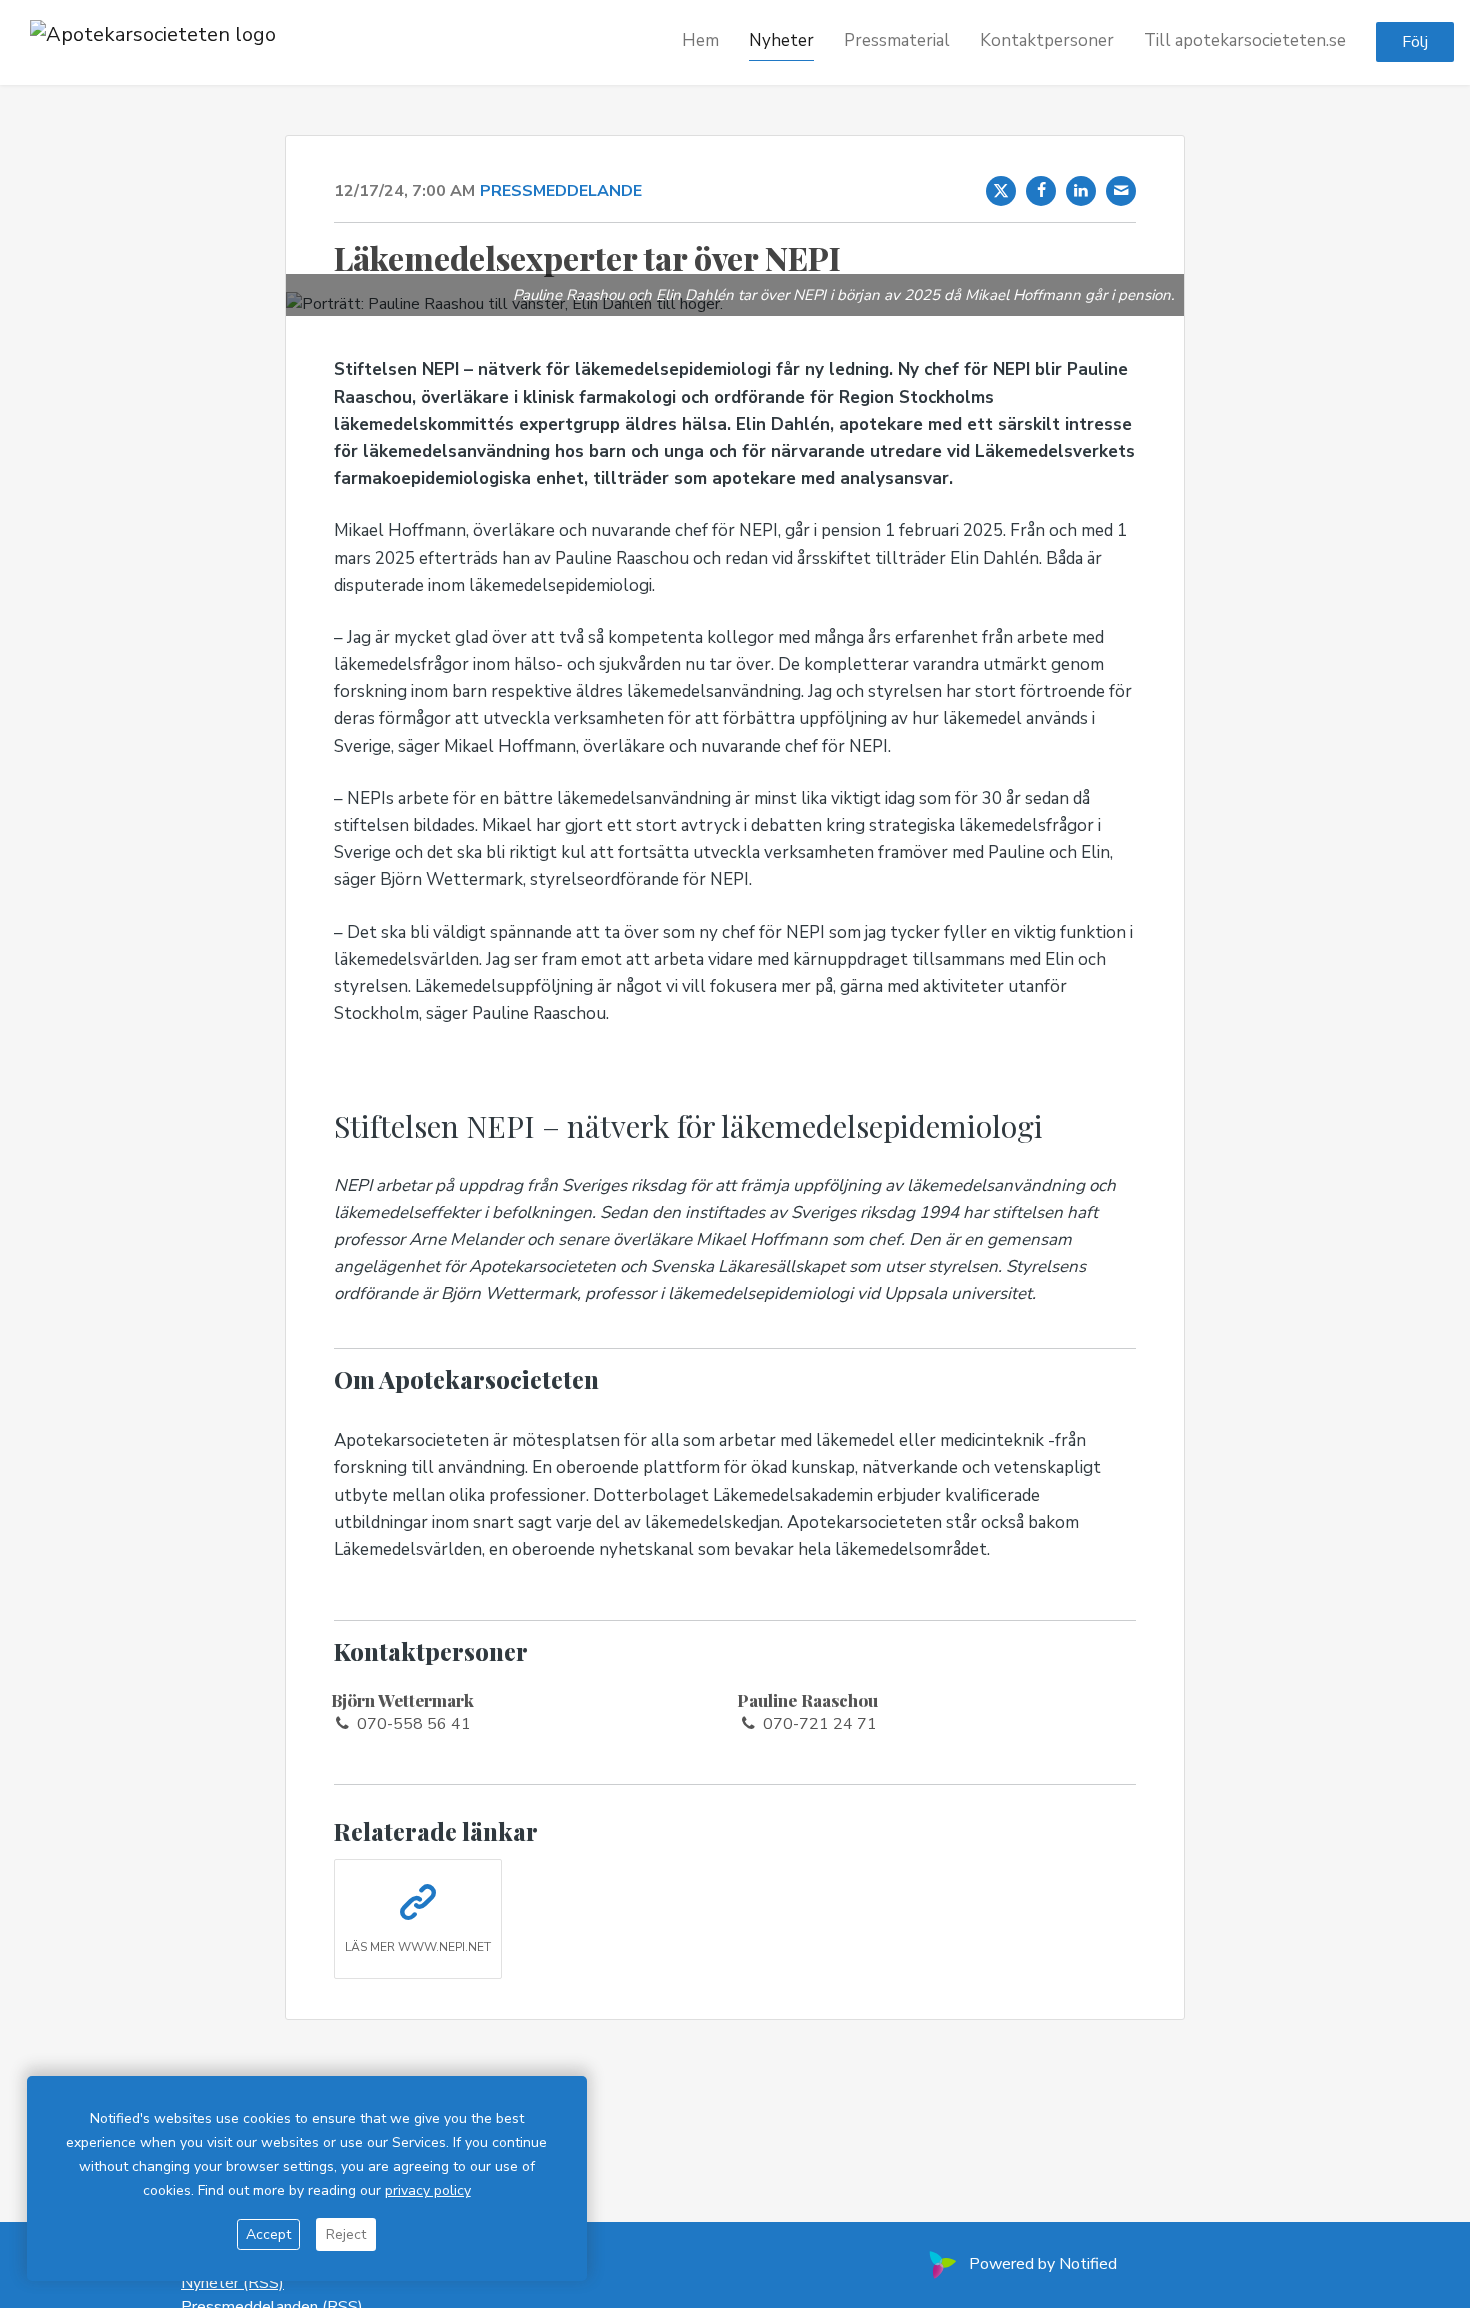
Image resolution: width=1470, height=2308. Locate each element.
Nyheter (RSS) (232, 2283)
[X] (1001, 191)
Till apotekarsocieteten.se (1245, 41)
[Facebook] (1041, 191)
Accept (268, 2234)
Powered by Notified (1043, 2264)
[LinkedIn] (1081, 191)
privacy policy (428, 2190)
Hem (700, 41)
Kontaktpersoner (1047, 41)
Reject (346, 2234)
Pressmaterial (897, 41)
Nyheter (781, 41)
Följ (1415, 43)
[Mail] (1121, 191)
